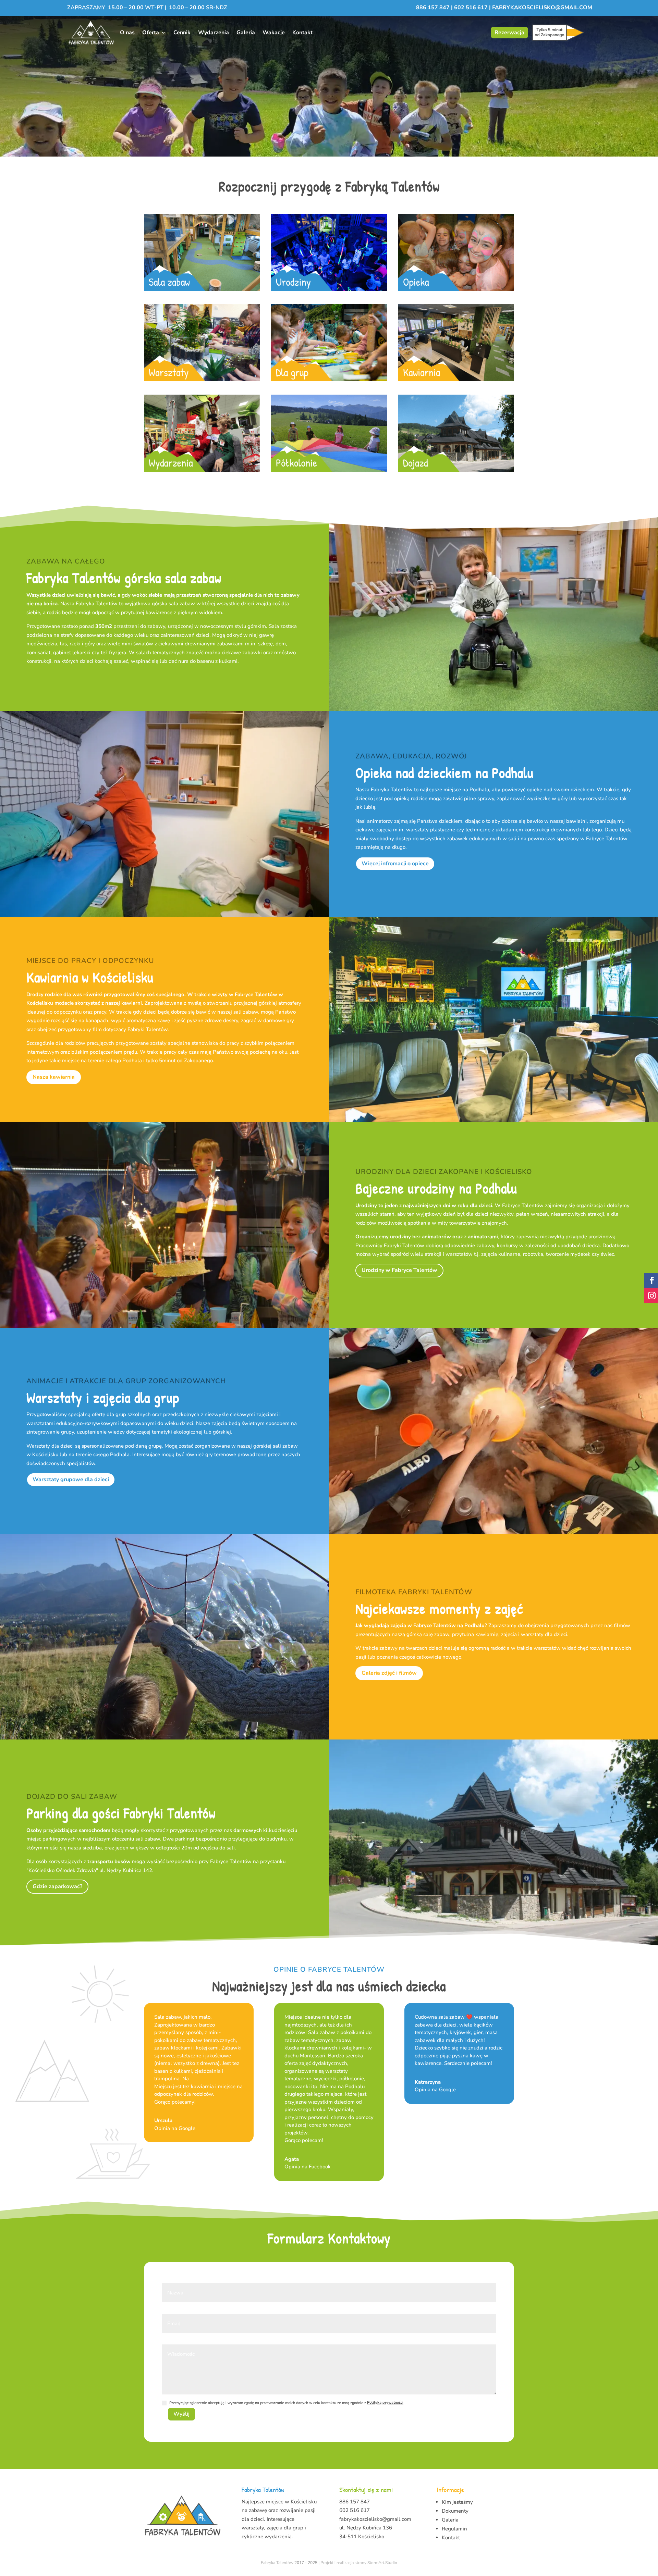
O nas (127, 33)
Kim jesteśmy (457, 2502)
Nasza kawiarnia (54, 1077)
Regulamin (454, 2529)
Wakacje (274, 33)
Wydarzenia (214, 33)
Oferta (151, 33)
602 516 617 (471, 8)
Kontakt (302, 33)
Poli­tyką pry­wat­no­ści (385, 2402)
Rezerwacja (509, 33)
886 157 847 (434, 8)
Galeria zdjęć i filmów (389, 1673)
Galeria (246, 33)
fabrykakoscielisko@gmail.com (542, 8)
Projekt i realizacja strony (343, 2563)
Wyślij (181, 2414)
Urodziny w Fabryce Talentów (399, 1270)
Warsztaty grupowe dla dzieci (71, 1479)
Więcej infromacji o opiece (395, 864)
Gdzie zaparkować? (57, 1886)
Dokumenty (455, 2511)
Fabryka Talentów (277, 2563)
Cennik (182, 33)
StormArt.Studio (382, 2563)
